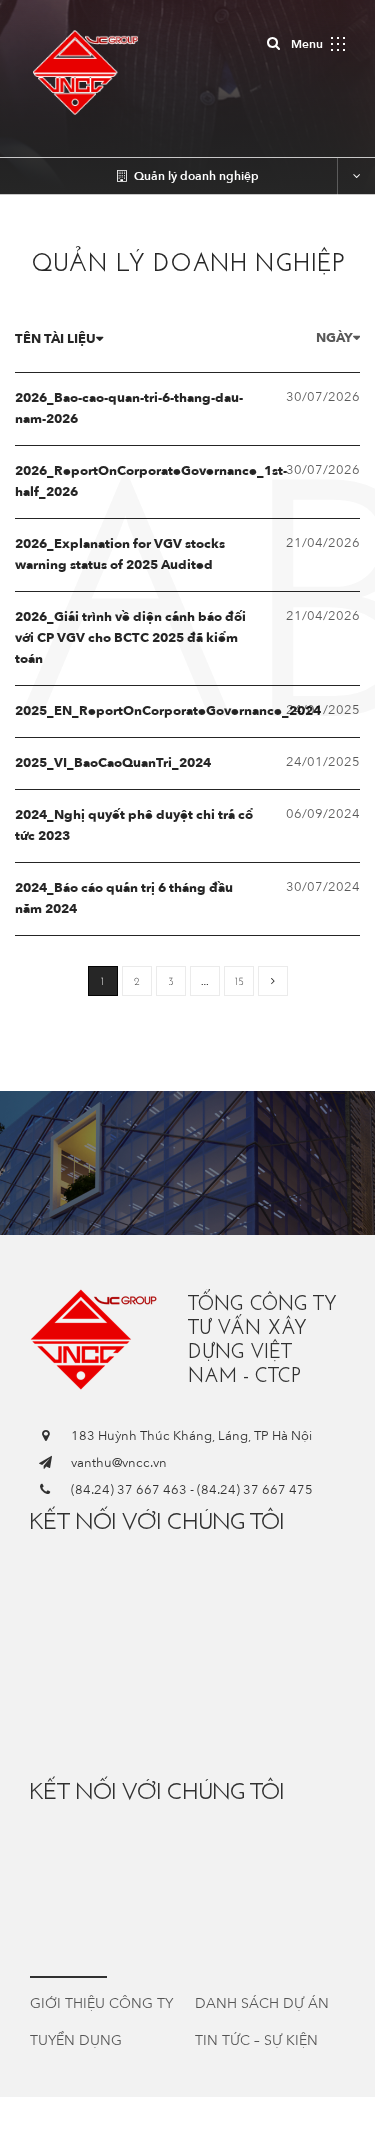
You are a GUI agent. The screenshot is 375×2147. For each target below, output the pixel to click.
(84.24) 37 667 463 (129, 1490)
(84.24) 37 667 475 (255, 1490)
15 (239, 981)
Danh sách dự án (262, 2003)
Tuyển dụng (76, 2040)
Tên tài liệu (55, 339)
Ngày (334, 338)
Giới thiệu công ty (101, 2003)
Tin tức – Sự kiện (256, 2040)
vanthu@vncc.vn (119, 1463)
